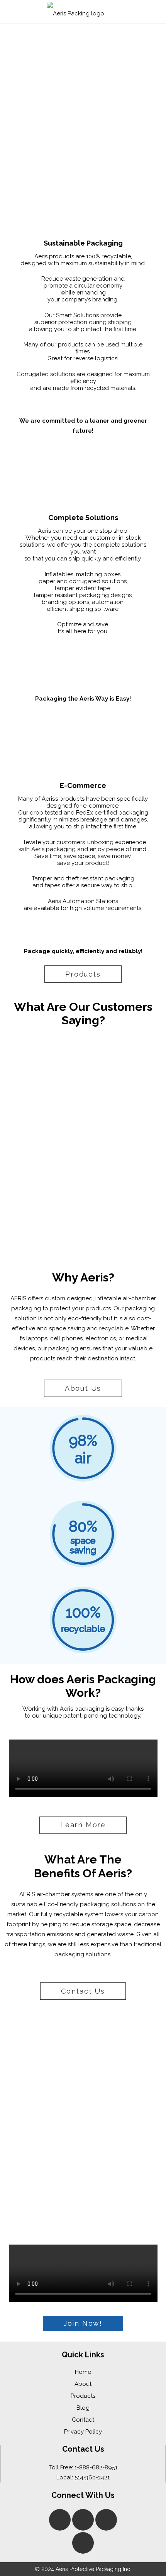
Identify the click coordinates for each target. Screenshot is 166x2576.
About (83, 2384)
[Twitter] (83, 2543)
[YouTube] (60, 2520)
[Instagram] (106, 2520)
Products (83, 2396)
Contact (83, 2420)
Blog (83, 2408)
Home (83, 2372)
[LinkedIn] (83, 2520)
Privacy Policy (83, 2432)
